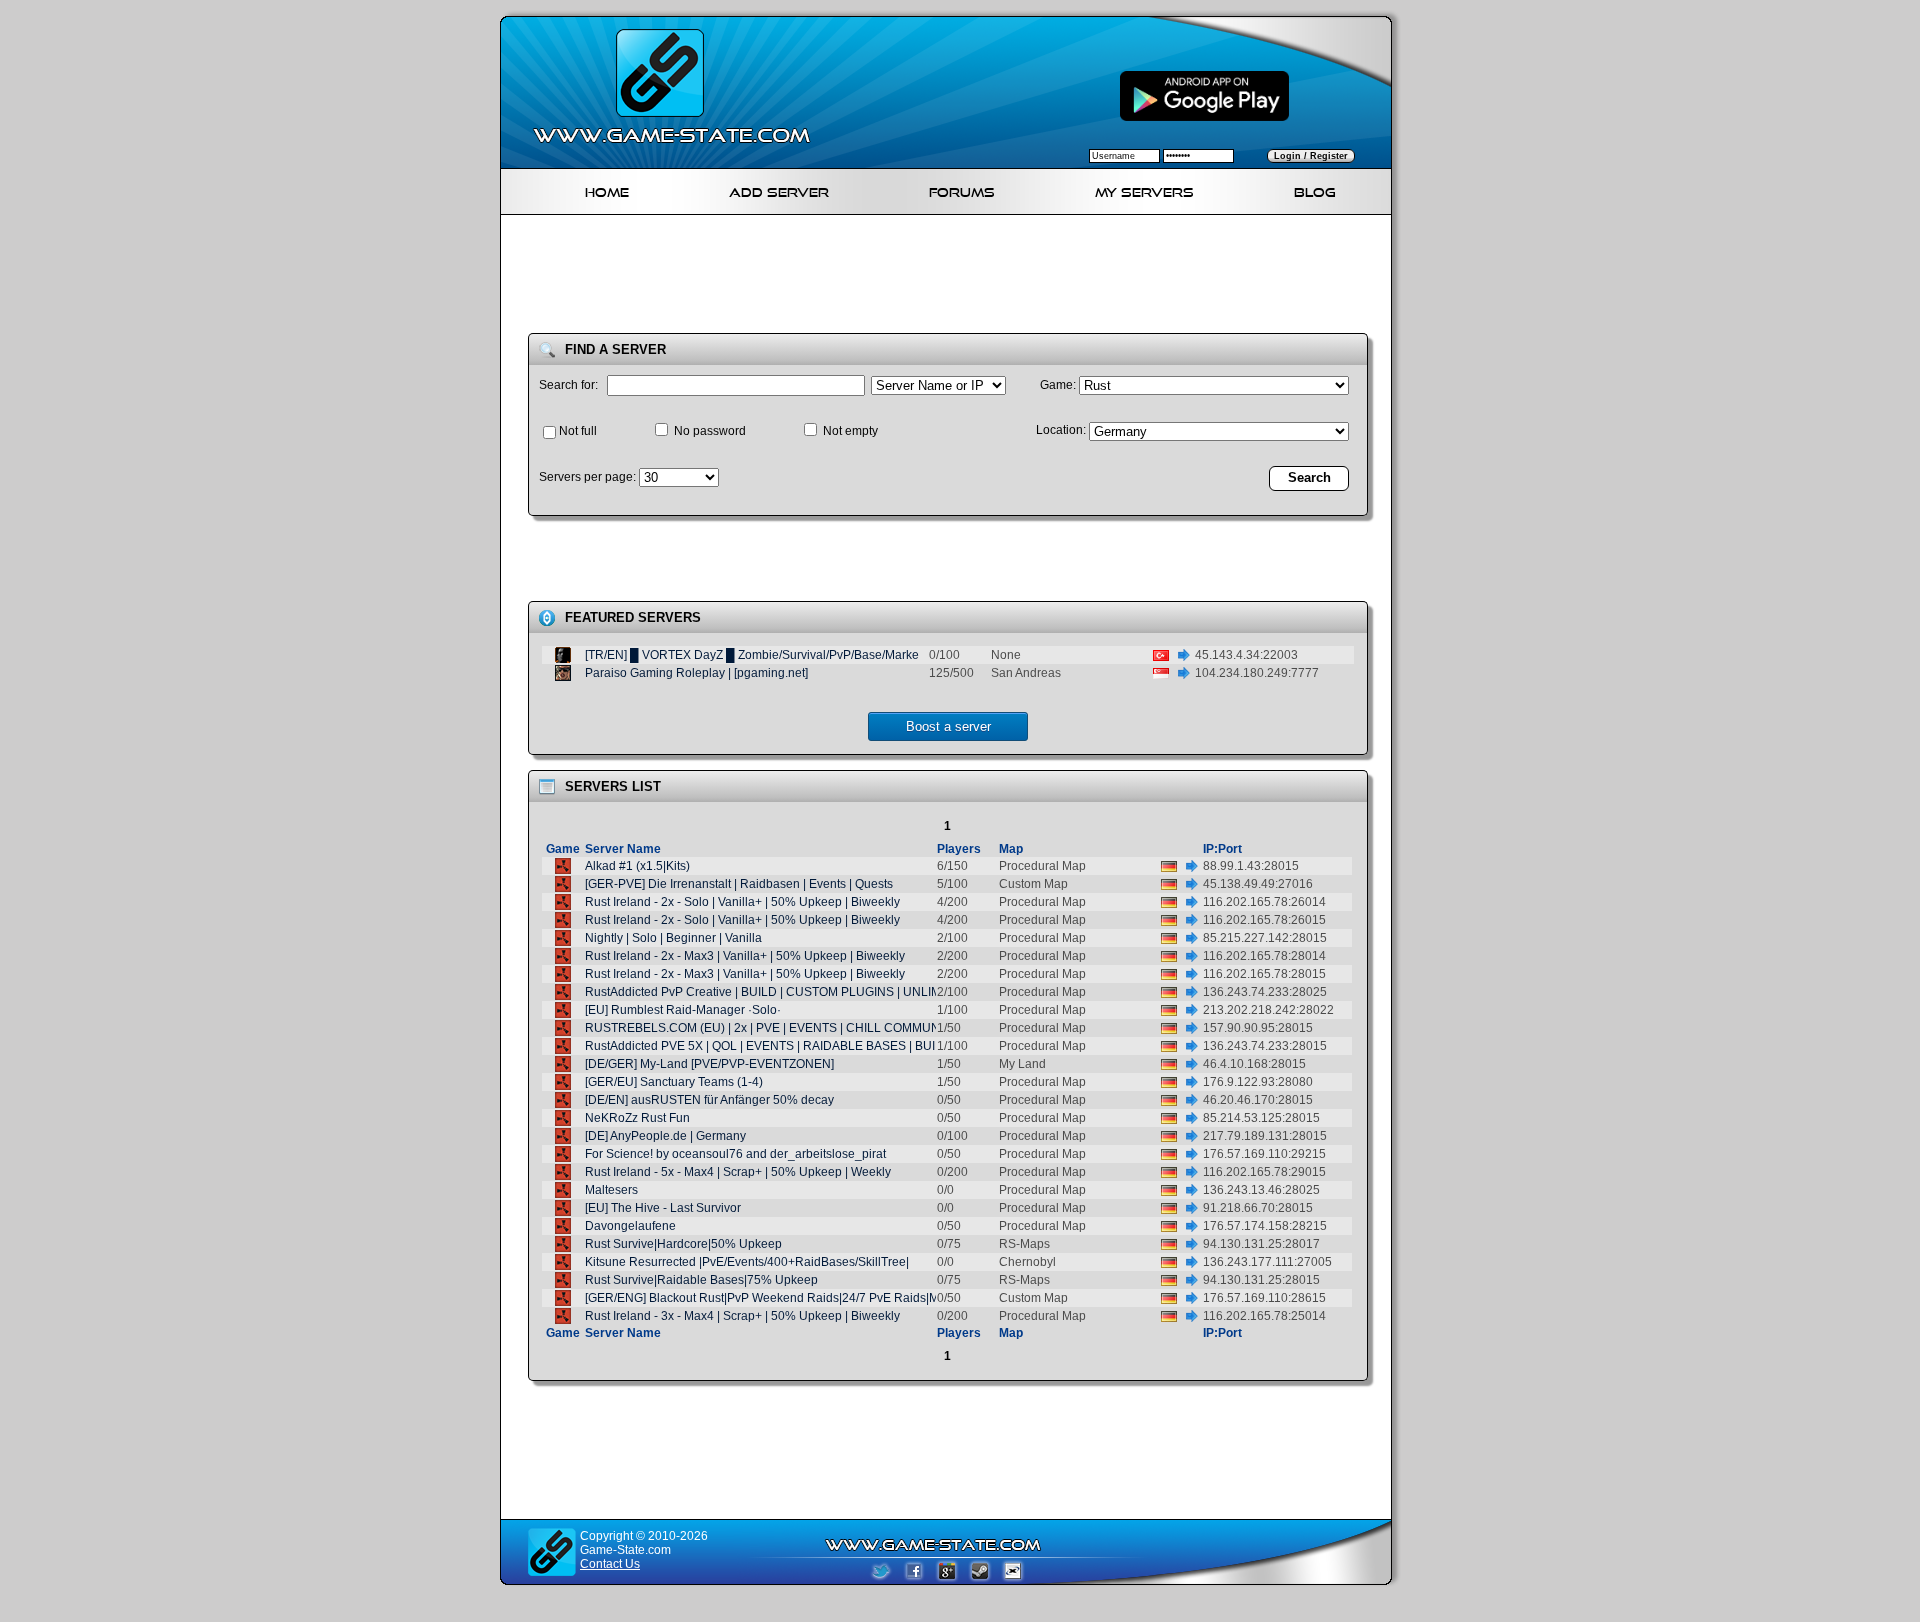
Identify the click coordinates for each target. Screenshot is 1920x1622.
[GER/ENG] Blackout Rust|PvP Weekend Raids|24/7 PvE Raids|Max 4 (773, 1298)
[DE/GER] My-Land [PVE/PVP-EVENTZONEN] (709, 1064)
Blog (1315, 189)
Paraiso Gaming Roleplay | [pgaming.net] (696, 673)
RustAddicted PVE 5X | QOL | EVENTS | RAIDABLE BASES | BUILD (768, 1046)
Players (959, 849)
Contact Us (610, 1564)
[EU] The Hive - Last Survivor (663, 1208)
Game (563, 849)
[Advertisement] (954, 278)
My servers (1144, 189)
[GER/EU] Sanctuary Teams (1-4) (674, 1082)
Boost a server (948, 726)
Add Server (779, 189)
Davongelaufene (630, 1226)
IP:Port (1222, 849)
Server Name (623, 849)
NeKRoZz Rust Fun (637, 1118)
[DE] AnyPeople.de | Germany (665, 1136)
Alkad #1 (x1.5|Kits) (637, 866)
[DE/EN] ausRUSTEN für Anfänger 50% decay (709, 1100)
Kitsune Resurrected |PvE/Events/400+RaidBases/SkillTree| (747, 1262)
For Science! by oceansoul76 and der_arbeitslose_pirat (735, 1154)
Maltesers (611, 1190)
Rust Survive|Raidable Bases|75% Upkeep (701, 1280)
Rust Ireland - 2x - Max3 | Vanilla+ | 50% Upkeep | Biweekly (745, 956)
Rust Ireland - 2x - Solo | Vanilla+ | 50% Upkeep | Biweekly (742, 902)
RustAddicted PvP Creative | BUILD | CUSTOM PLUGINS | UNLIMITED (776, 992)
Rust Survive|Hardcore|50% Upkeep (683, 1244)
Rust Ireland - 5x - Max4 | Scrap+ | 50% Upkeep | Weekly (738, 1172)
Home (607, 189)
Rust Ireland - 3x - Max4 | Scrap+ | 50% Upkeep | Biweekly (742, 1316)
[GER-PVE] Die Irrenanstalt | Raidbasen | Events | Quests (739, 884)
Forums (962, 189)
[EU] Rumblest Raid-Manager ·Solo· (683, 1010)
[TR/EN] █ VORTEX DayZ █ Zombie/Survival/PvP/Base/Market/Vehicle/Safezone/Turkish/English (846, 655)
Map (1011, 849)
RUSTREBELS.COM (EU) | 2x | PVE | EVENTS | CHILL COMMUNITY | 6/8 (784, 1028)
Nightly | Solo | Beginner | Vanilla (673, 938)
